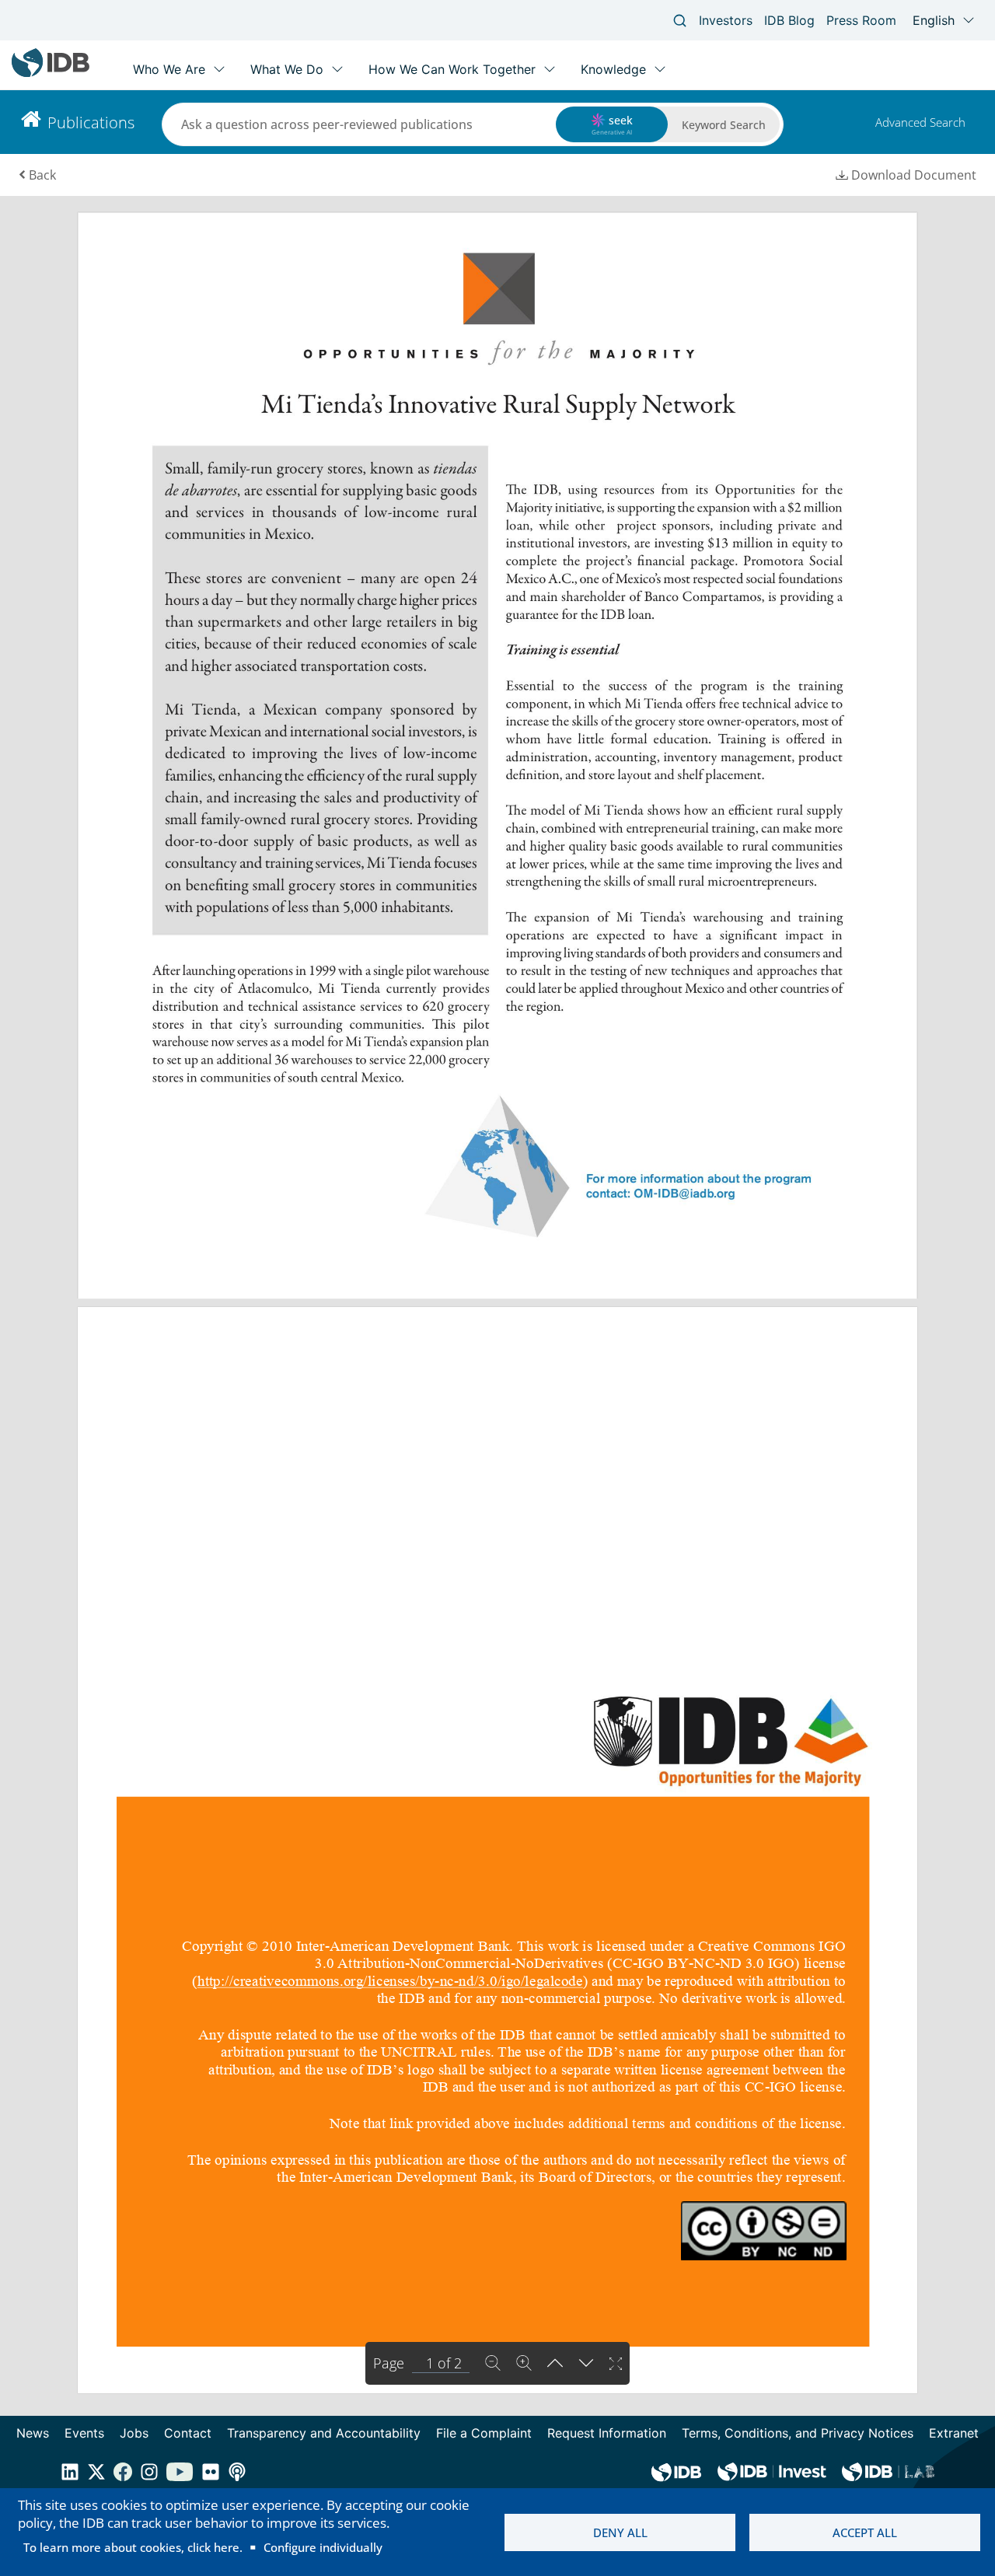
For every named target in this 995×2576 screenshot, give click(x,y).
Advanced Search (920, 122)
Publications (91, 122)
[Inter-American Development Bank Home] (51, 73)
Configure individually (323, 2547)
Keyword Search (724, 125)
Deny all (620, 2532)
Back (42, 175)
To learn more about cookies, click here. (133, 2547)
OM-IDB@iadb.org (685, 1194)
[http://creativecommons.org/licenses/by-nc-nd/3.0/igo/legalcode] (390, 1980)
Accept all (865, 2532)
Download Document (914, 175)
